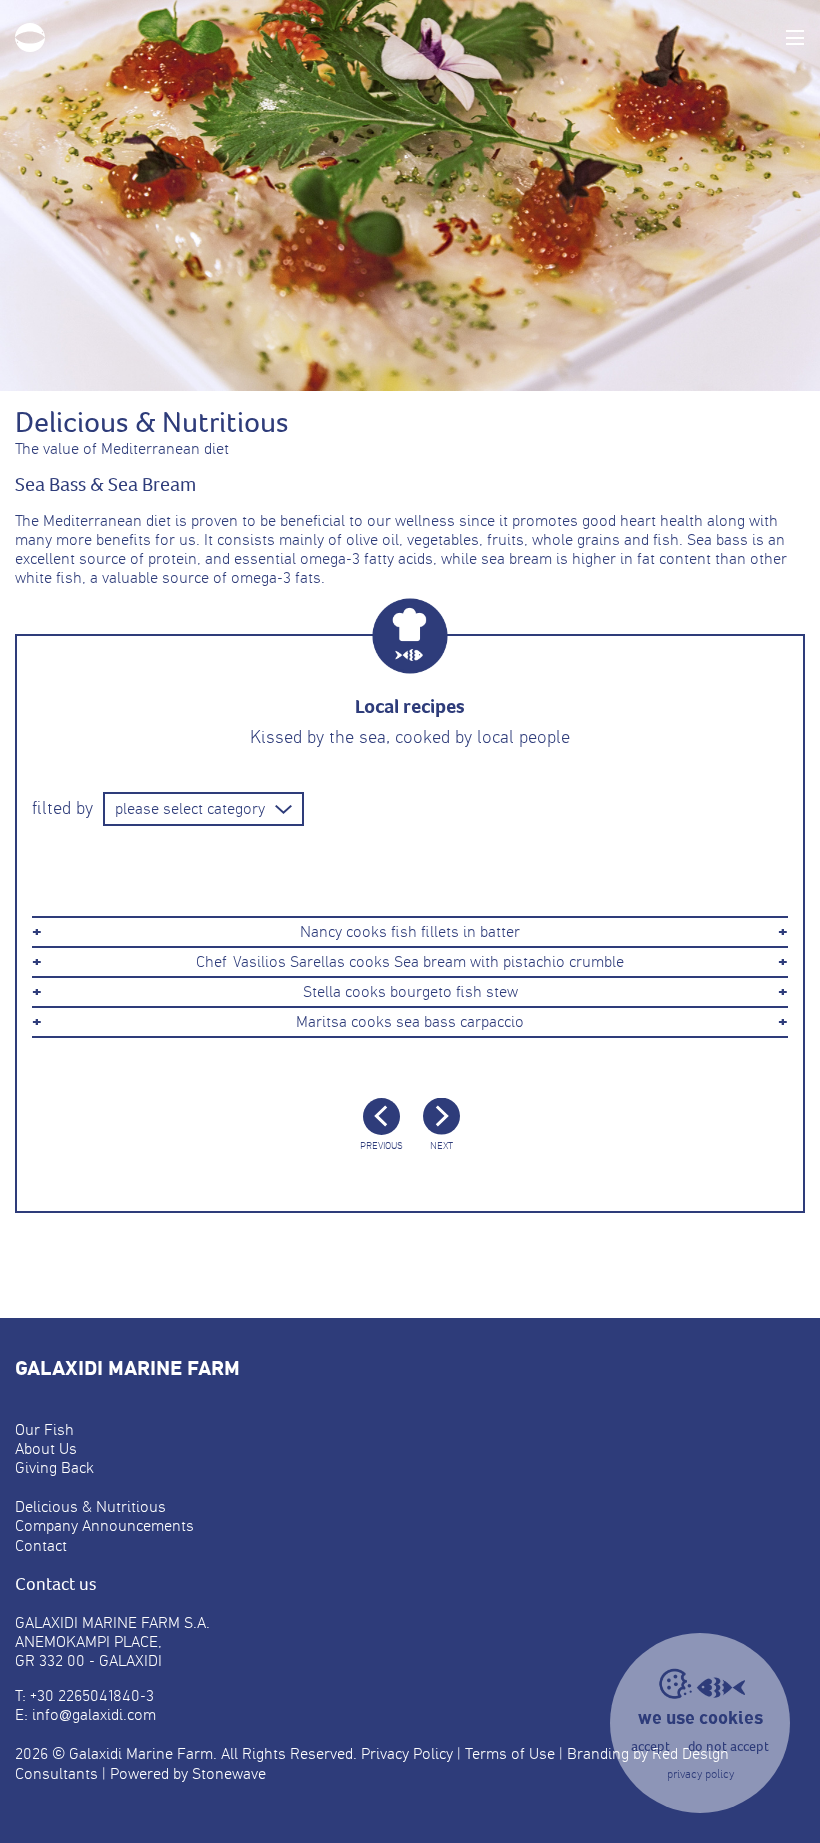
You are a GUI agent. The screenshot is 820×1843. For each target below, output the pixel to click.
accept (650, 1747)
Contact (41, 1545)
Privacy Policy (407, 1753)
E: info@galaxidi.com (85, 1714)
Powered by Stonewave (188, 1773)
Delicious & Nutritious (90, 1506)
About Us (46, 1448)
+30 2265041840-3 (92, 1695)
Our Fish (44, 1429)
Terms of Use (510, 1753)
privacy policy (700, 1774)
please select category (190, 808)
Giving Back (54, 1467)
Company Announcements (104, 1525)
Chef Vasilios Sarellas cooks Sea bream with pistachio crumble (410, 962)
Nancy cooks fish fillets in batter (410, 932)
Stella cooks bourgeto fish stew (410, 992)
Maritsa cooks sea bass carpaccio (410, 1022)
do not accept (728, 1747)
